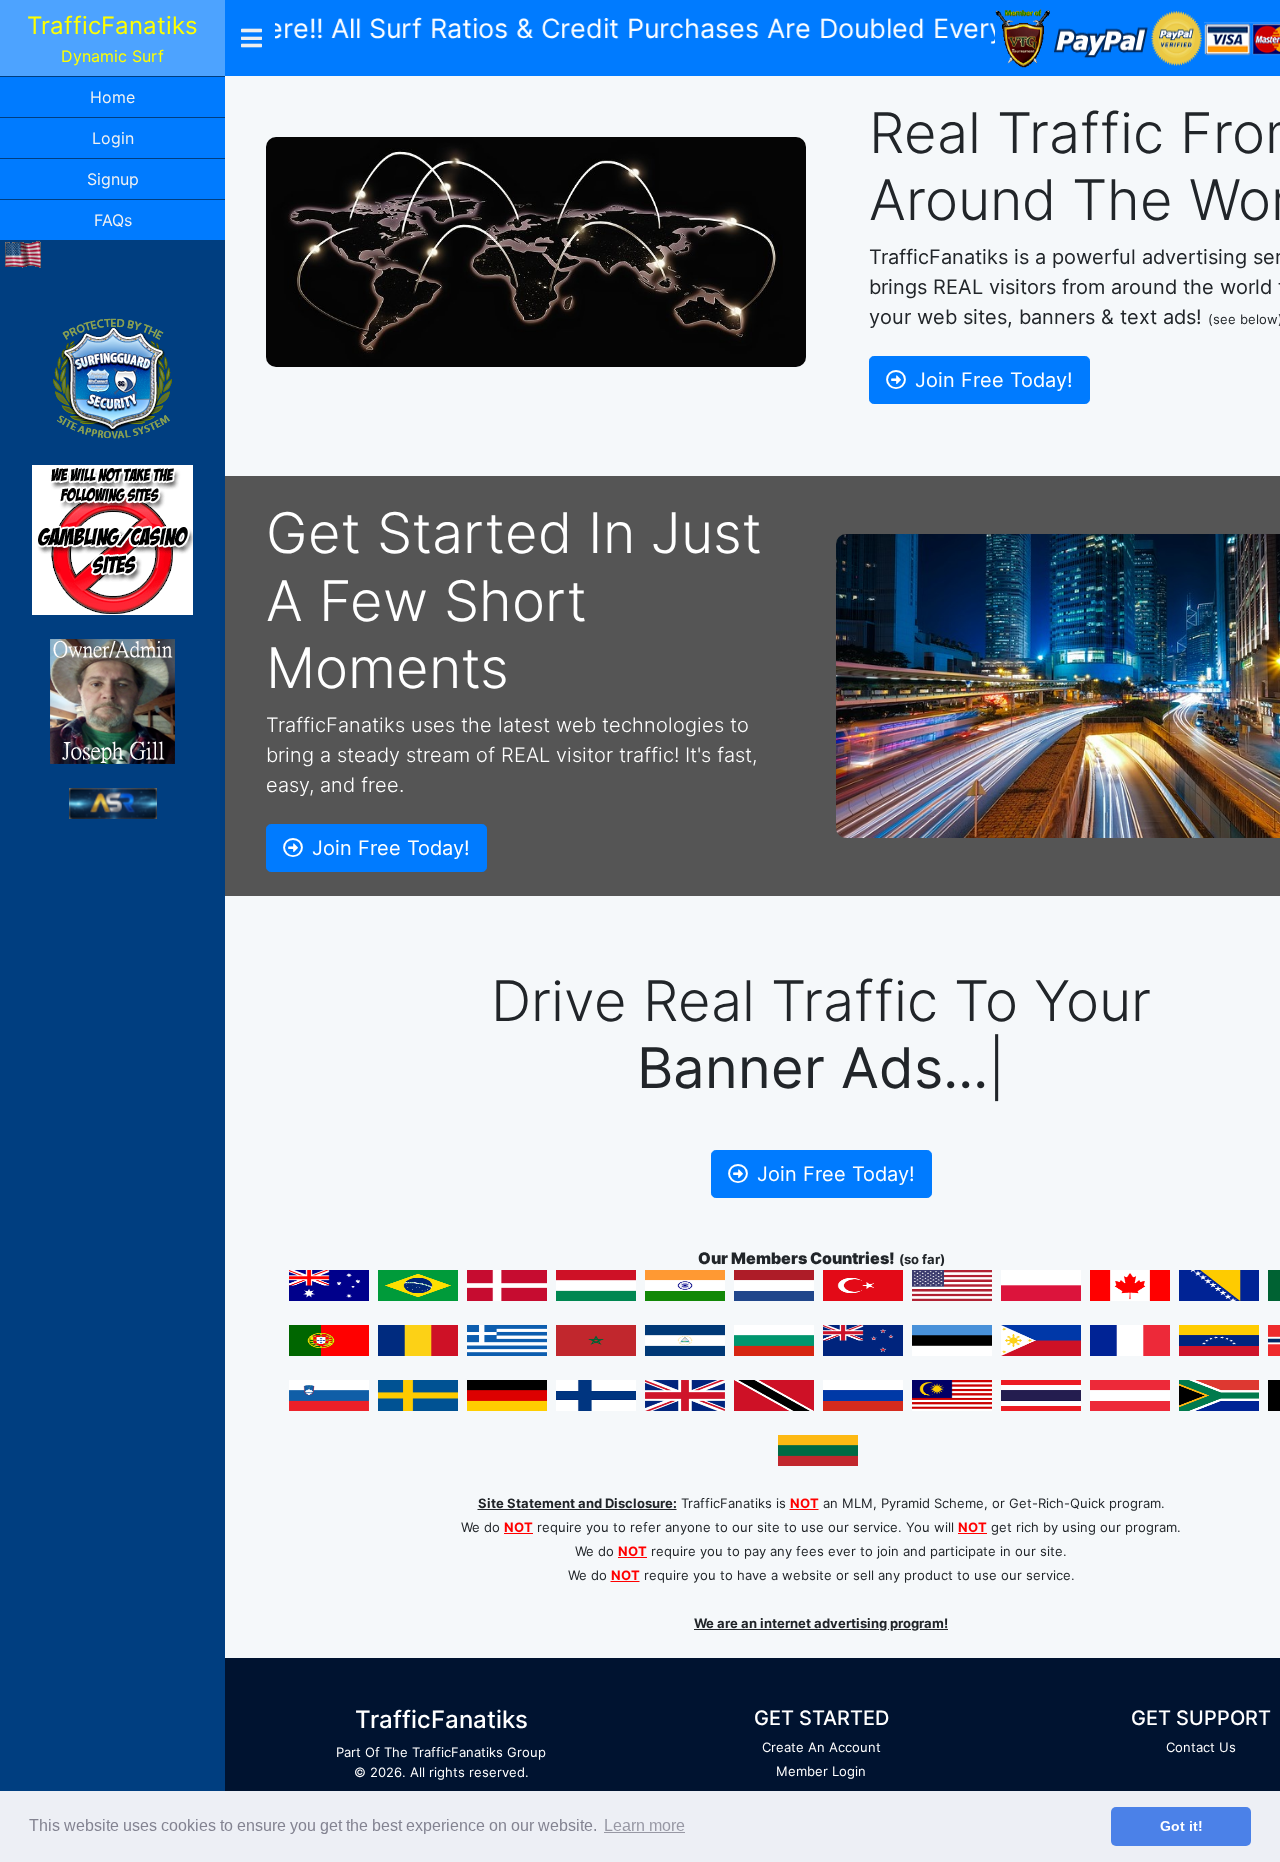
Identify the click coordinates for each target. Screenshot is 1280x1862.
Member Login (821, 1771)
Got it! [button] (1181, 1826)
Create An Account (821, 1747)
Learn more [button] (644, 1825)
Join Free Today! (991, 380)
